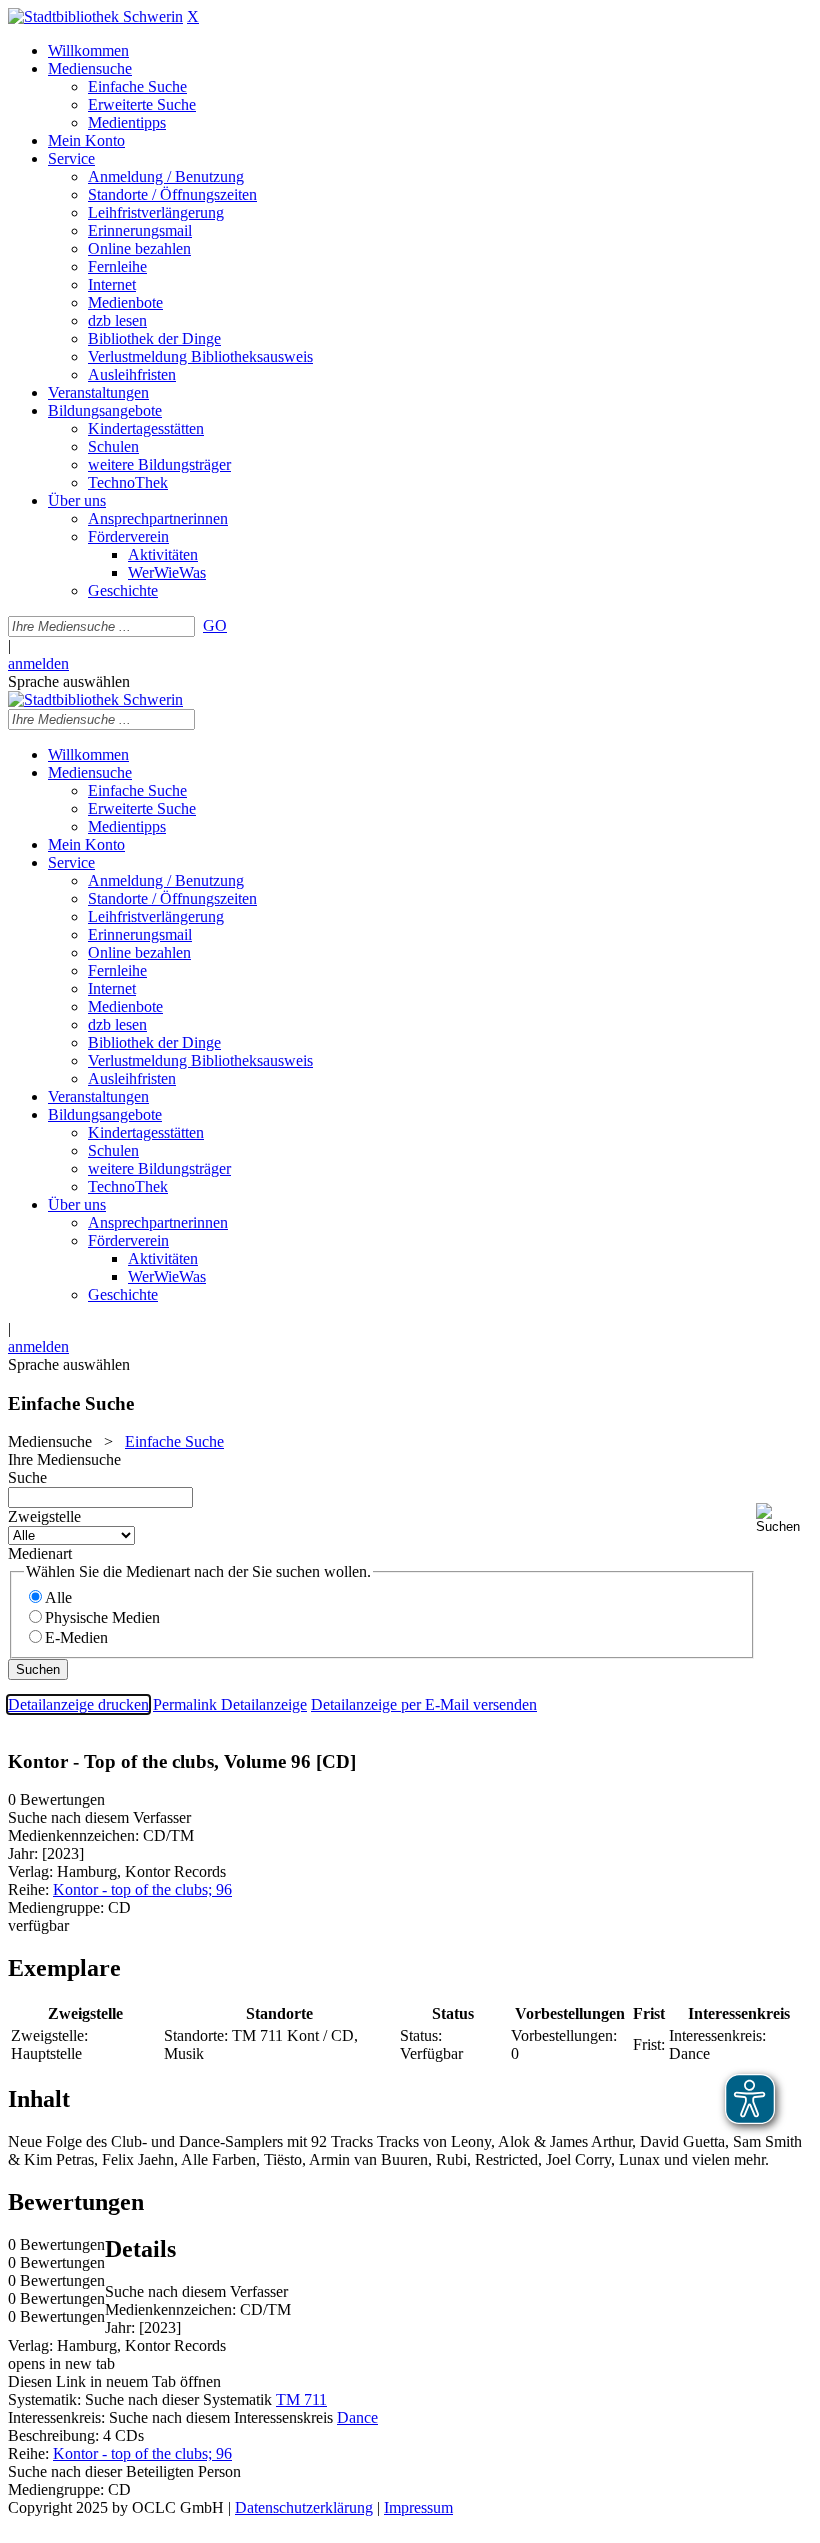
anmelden (38, 663)
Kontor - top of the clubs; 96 (142, 1889)
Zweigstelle (44, 1516)
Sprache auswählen (69, 681)
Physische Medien (102, 1617)
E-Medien (76, 1637)
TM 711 (301, 2399)
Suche (27, 1477)
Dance (357, 2417)
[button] (784, 1518)
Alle (58, 1597)
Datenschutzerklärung (304, 2507)
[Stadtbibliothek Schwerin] (95, 16)
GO (215, 625)
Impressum (418, 2507)
